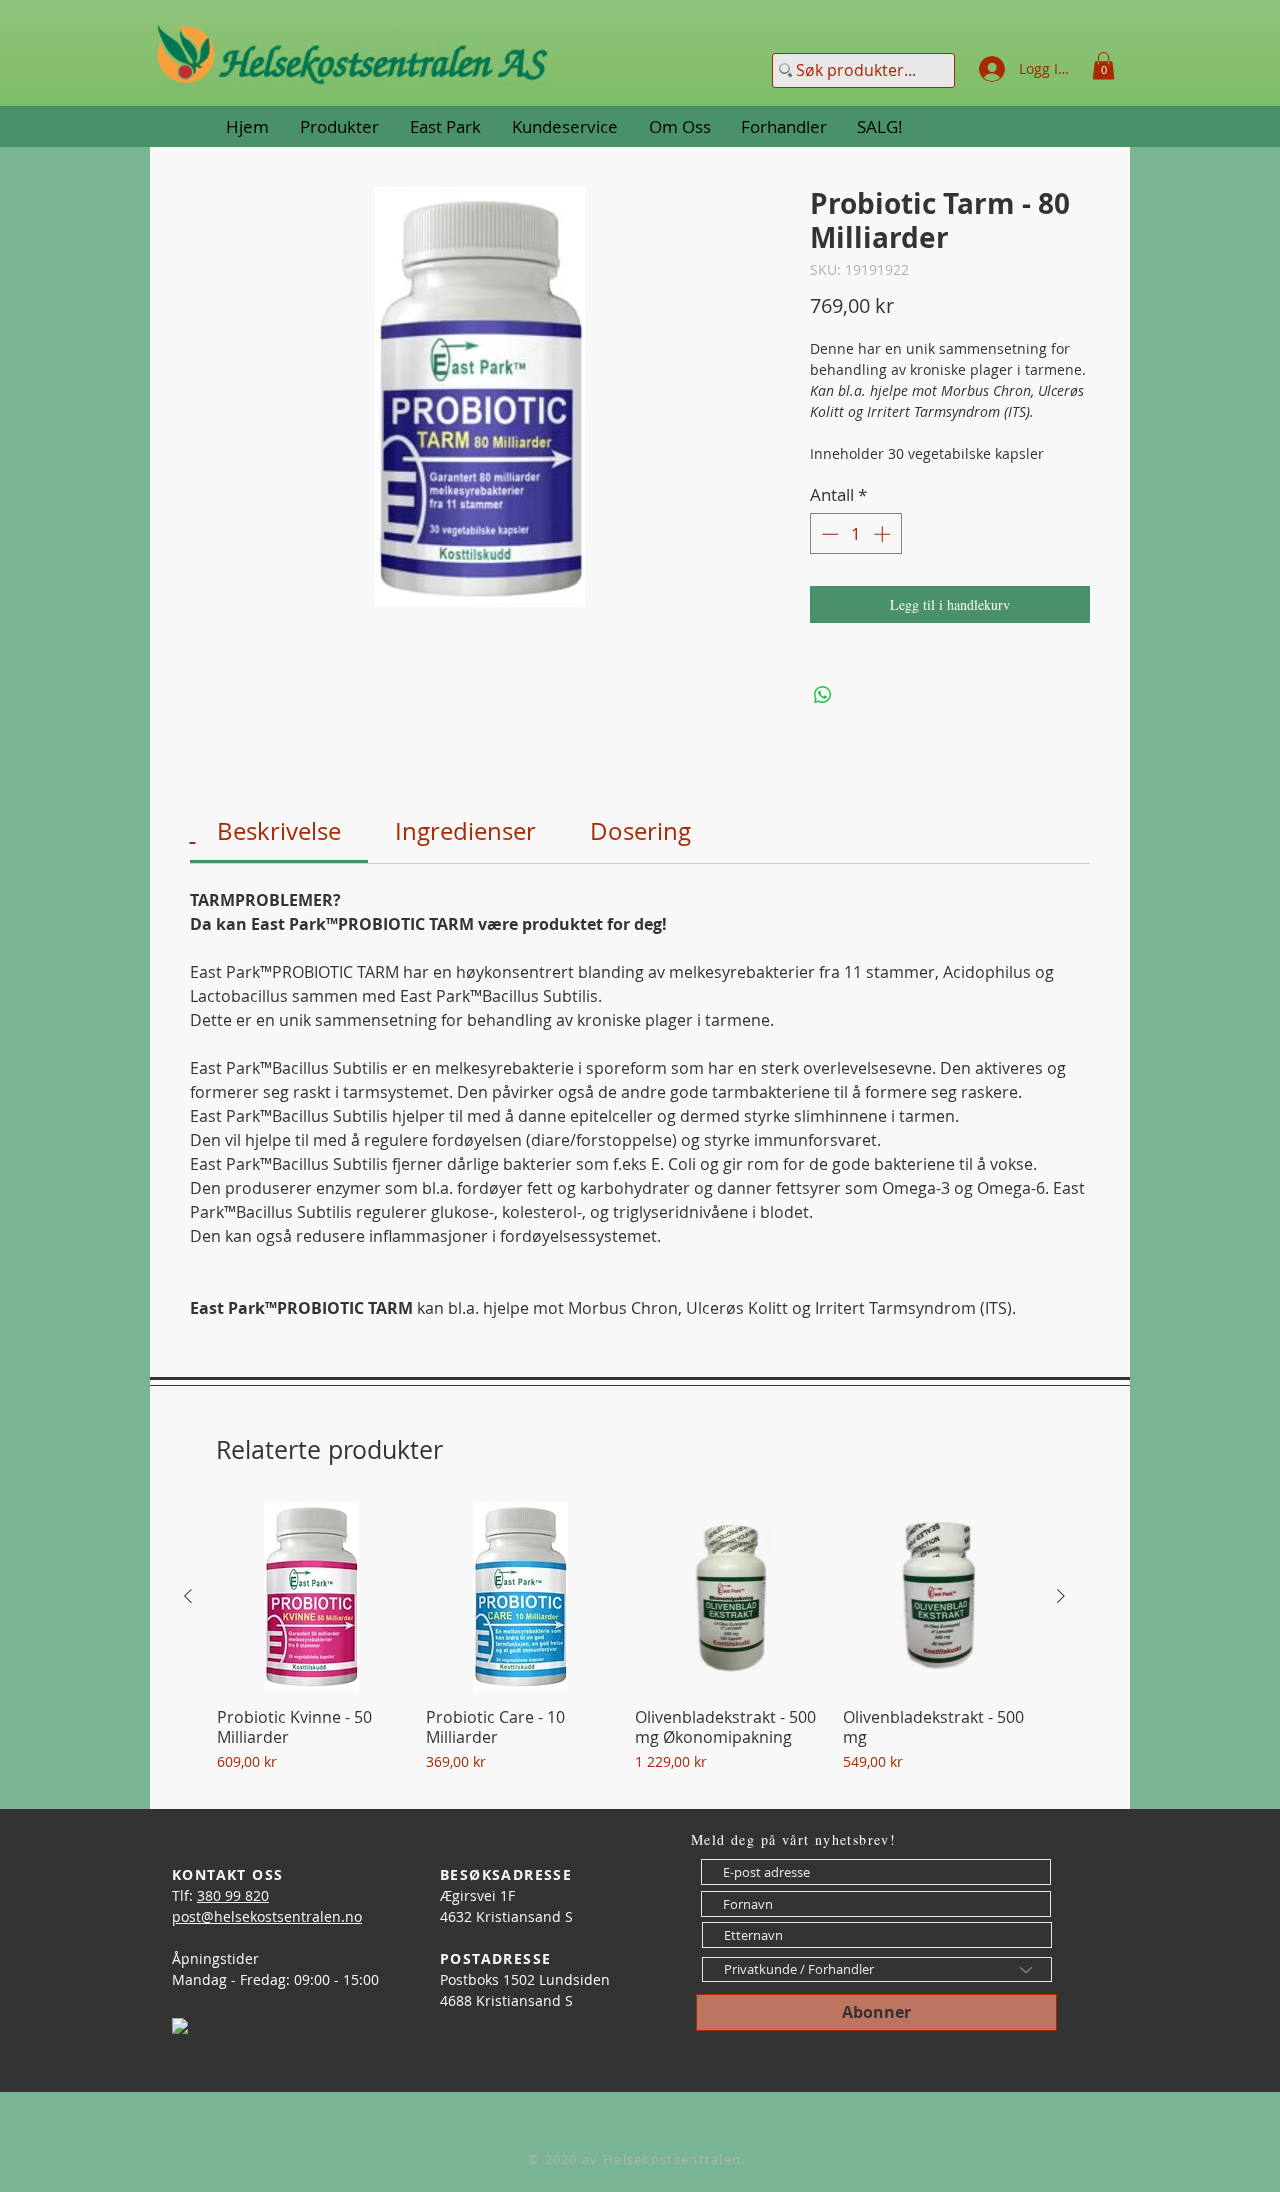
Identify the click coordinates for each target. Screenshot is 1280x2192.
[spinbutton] (855, 534)
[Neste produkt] (1061, 1596)
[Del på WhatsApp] (823, 695)
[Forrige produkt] (188, 1596)
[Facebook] (180, 2026)
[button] (1103, 65)
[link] (279, 831)
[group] (624, 1647)
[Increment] (884, 534)
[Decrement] (828, 534)
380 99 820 (233, 1895)
